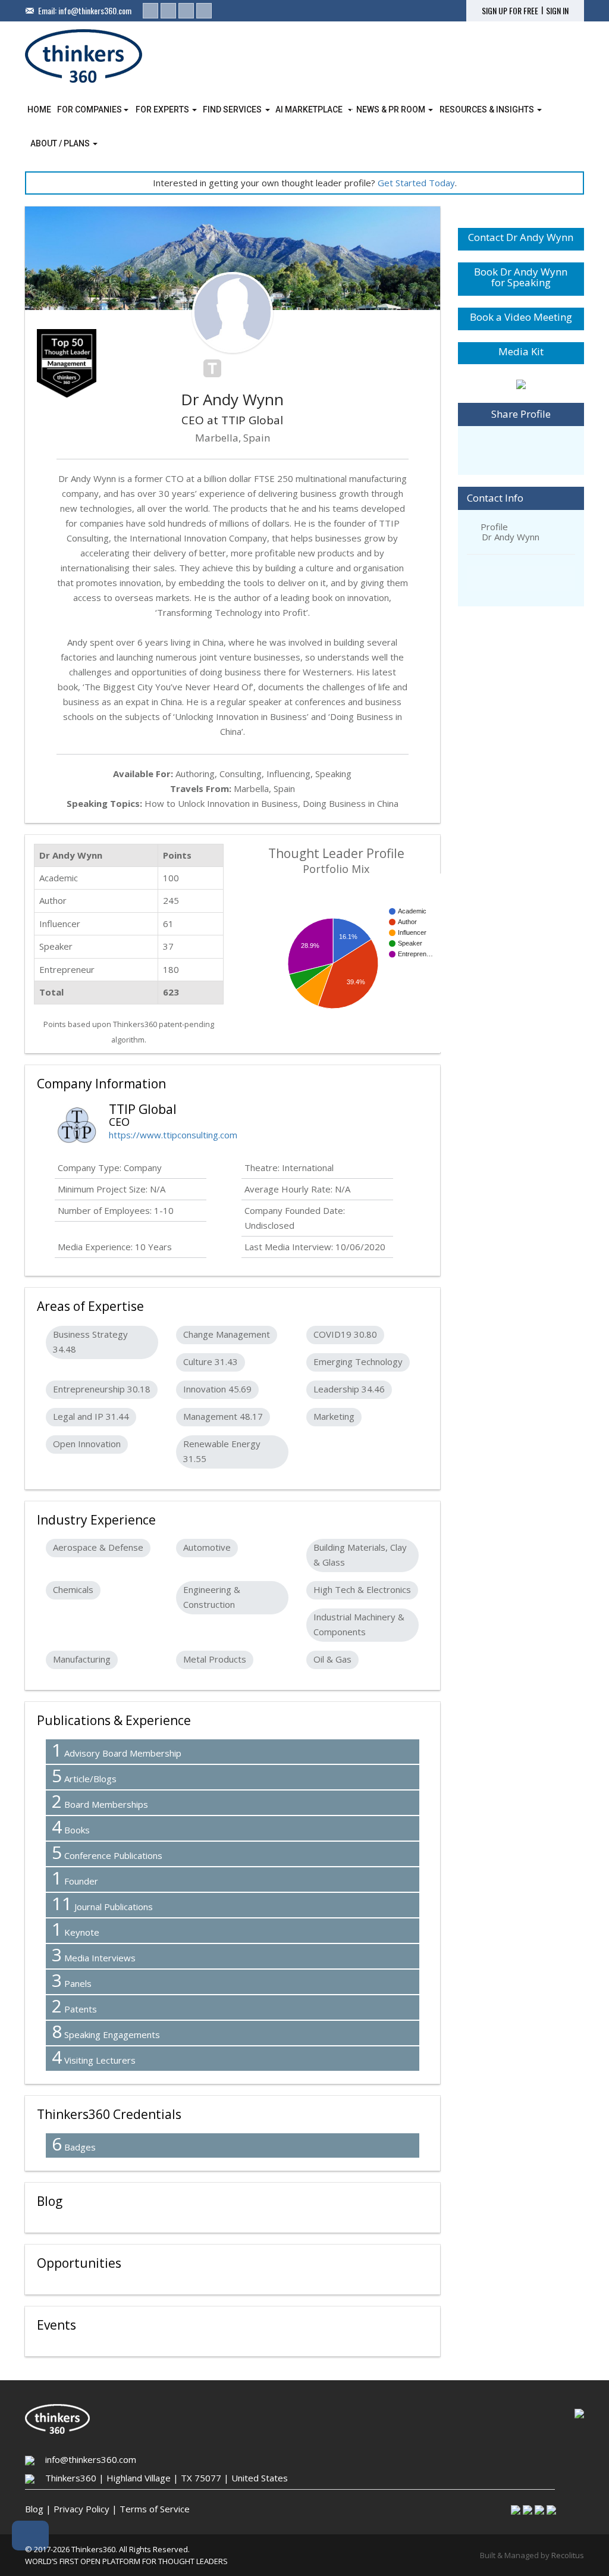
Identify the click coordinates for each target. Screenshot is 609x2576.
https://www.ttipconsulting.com (173, 1135)
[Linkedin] (150, 11)
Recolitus (568, 2555)
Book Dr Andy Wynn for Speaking (521, 277)
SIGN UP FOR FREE (510, 11)
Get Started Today (416, 183)
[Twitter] (168, 11)
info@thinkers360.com (95, 10)
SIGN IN (557, 11)
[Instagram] (186, 11)
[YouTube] (204, 11)
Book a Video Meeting (521, 317)
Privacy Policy (81, 2509)
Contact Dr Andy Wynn (521, 237)
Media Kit (521, 351)
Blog (34, 2509)
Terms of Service (155, 2509)
